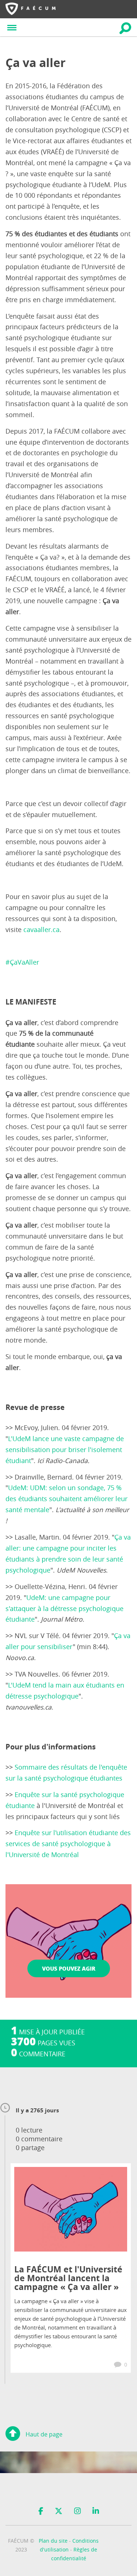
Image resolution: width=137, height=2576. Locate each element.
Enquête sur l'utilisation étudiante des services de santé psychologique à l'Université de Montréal (68, 1844)
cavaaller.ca (41, 930)
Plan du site (53, 2541)
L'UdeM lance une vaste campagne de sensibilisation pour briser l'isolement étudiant (65, 1450)
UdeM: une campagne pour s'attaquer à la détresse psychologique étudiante (64, 1609)
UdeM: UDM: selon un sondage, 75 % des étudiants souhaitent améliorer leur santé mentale (66, 1499)
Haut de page (44, 2434)
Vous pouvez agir (69, 1968)
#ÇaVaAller (22, 962)
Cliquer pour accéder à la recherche (125, 28)
